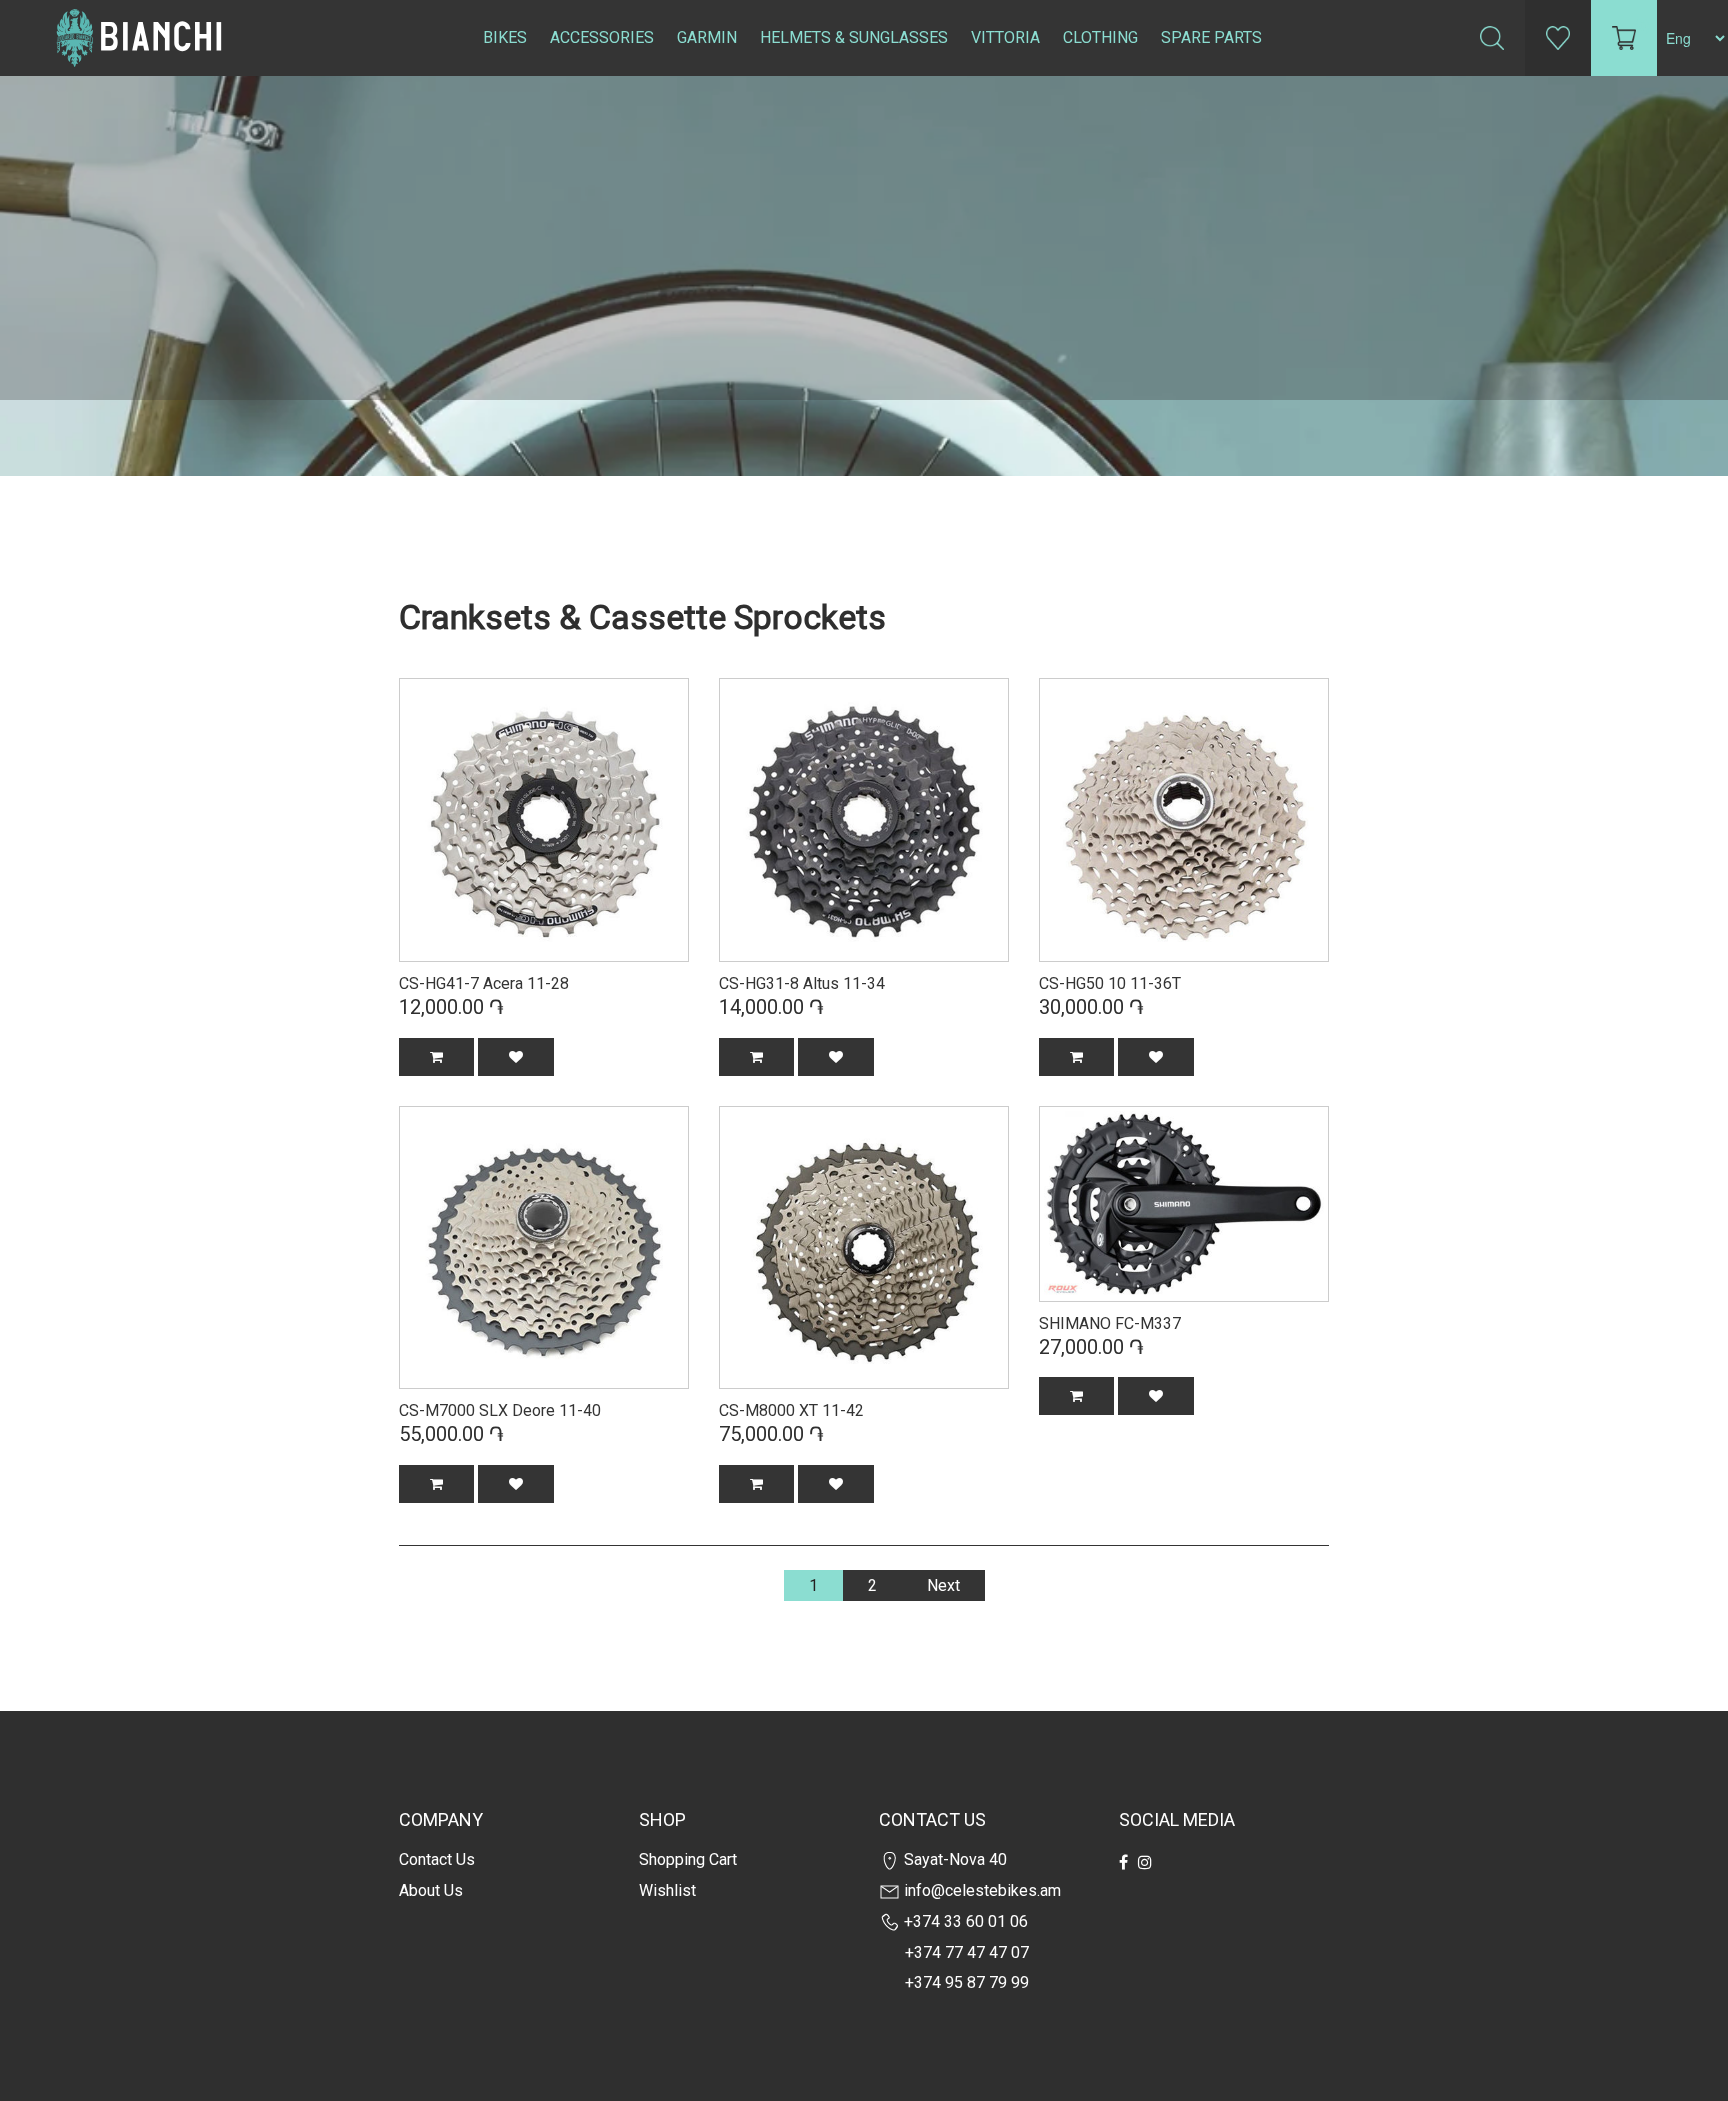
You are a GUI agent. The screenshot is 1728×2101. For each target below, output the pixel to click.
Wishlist (667, 1890)
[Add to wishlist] (516, 1057)
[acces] (864, 818)
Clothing (1100, 37)
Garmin (707, 37)
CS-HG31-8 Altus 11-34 (802, 983)
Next (943, 1585)
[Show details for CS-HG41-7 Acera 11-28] (544, 818)
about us (431, 1890)
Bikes (505, 37)
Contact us (437, 1859)
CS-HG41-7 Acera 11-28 (484, 983)
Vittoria (1005, 37)
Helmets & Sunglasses (854, 37)
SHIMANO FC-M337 (1110, 1323)
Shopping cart (688, 1859)
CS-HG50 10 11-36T (1110, 983)
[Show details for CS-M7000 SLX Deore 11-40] (544, 1245)
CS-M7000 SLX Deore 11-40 (500, 1410)
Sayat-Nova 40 (953, 1859)
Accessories (602, 37)
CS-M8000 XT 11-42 (791, 1410)
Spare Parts (1211, 37)
